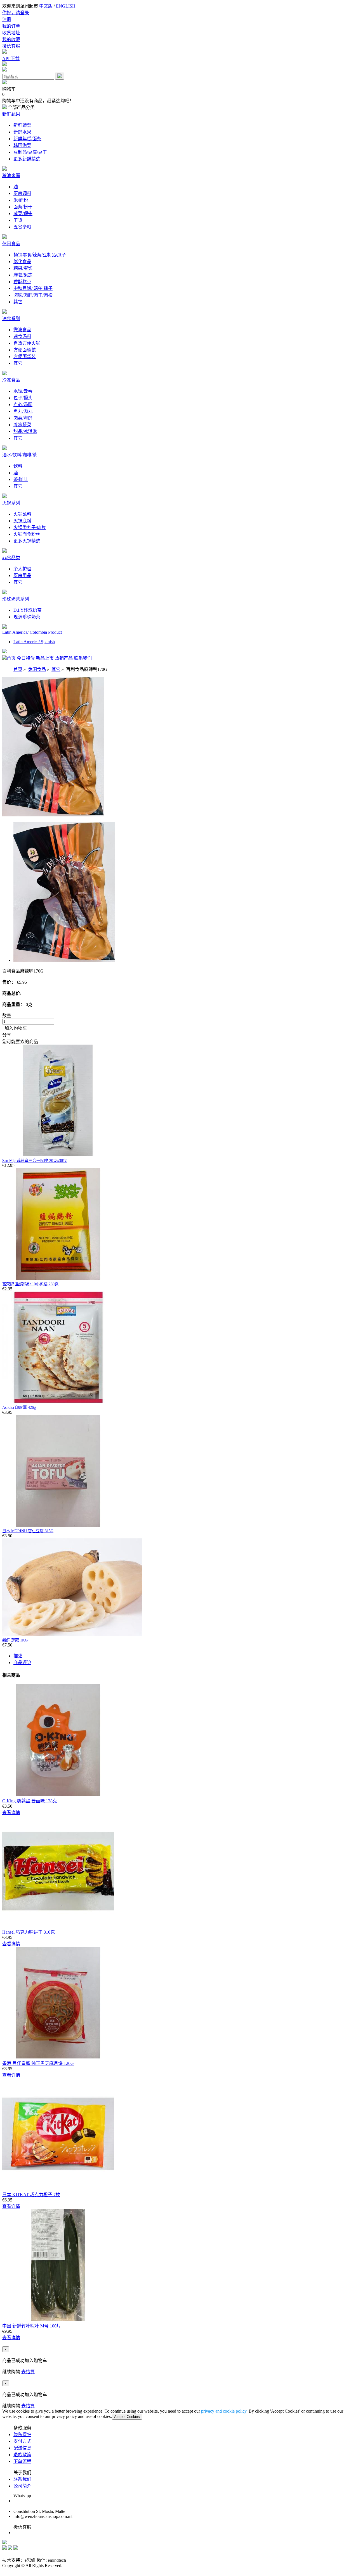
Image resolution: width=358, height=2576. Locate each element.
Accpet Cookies (127, 2417)
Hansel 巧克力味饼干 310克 (29, 1932)
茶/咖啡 (21, 479)
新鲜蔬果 (11, 114)
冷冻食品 (11, 380)
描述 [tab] (18, 1656)
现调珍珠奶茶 (27, 617)
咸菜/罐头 (23, 214)
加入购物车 (15, 1028)
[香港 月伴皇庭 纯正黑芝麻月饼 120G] (58, 2057)
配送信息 (22, 2448)
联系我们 (83, 658)
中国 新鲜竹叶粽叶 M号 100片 (32, 2326)
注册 (7, 19)
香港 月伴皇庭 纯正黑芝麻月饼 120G (38, 2063)
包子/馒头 (23, 398)
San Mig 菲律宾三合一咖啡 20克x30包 (35, 1161)
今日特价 (26, 658)
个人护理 (22, 569)
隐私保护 (22, 2435)
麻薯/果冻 (23, 275)
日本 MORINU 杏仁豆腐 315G (28, 1531)
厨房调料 (22, 193)
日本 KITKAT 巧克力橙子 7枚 (31, 2195)
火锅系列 (11, 503)
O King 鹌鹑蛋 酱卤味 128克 (30, 1801)
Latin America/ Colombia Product (32, 632)
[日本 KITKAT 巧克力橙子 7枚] (58, 2188)
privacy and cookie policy (224, 2411)
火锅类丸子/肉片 (30, 527)
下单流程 (22, 2461)
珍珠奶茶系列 (16, 599)
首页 (11, 658)
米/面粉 (21, 200)
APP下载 (11, 59)
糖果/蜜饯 (23, 268)
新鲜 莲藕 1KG (15, 1640)
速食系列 (11, 319)
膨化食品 (22, 262)
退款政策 (22, 2455)
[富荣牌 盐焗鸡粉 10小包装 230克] (58, 1278)
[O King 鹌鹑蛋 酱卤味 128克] (58, 1794)
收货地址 (11, 33)
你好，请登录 (16, 13)
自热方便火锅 (27, 343)
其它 (18, 302)
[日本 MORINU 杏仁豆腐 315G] (58, 1525)
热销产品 (64, 658)
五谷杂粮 (22, 227)
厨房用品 (22, 576)
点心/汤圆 (23, 405)
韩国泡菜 (22, 145)
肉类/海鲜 (23, 418)
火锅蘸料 (22, 514)
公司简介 (22, 2486)
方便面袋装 (25, 357)
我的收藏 (11, 40)
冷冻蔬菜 (22, 425)
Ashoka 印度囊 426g (19, 1408)
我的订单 (11, 26)
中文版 (46, 6)
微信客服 (11, 46)
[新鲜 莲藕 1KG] (72, 1634)
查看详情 (11, 1813)
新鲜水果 (22, 132)
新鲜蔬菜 (22, 125)
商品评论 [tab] (22, 1663)
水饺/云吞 (23, 391)
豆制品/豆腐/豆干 (30, 152)
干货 (18, 220)
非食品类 (11, 558)
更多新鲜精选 (27, 159)
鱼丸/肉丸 (23, 411)
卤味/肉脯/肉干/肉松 (33, 295)
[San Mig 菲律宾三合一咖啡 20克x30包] (58, 1155)
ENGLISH (66, 6)
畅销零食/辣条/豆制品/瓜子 (40, 255)
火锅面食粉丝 (27, 534)
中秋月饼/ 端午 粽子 (33, 288)
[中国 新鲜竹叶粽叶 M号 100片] (58, 2319)
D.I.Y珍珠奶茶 (28, 610)
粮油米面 (11, 176)
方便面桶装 (25, 350)
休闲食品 (11, 244)
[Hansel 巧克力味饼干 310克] (58, 1926)
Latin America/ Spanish (34, 642)
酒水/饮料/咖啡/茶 (20, 455)
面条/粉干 (23, 207)
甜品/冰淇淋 (25, 431)
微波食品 (22, 330)
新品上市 (45, 658)
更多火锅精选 (27, 541)
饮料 (18, 466)
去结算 (28, 2372)
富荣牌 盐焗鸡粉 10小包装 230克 (30, 1284)
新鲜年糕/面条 (27, 139)
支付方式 (22, 2441)
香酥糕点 (22, 282)
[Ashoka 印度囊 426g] (58, 1402)
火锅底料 (22, 521)
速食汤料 (22, 336)
